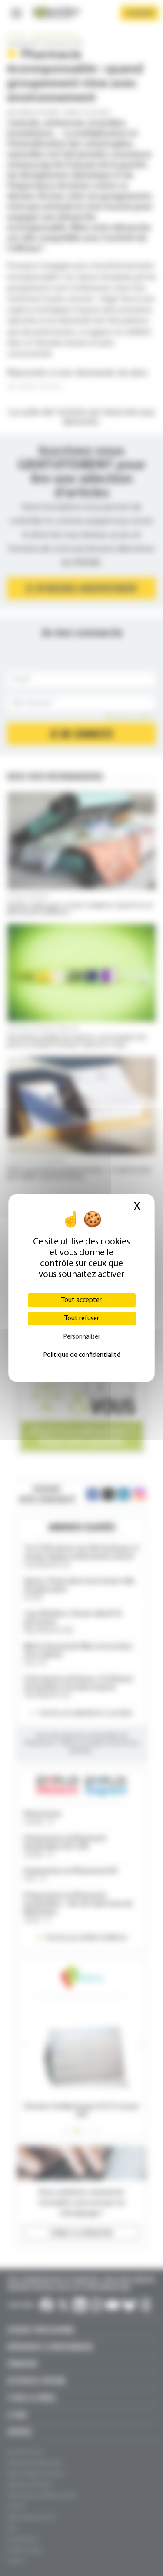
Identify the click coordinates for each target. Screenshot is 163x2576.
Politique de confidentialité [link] (82, 1355)
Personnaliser (82, 1337)
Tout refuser (82, 1319)
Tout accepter (81, 1300)
